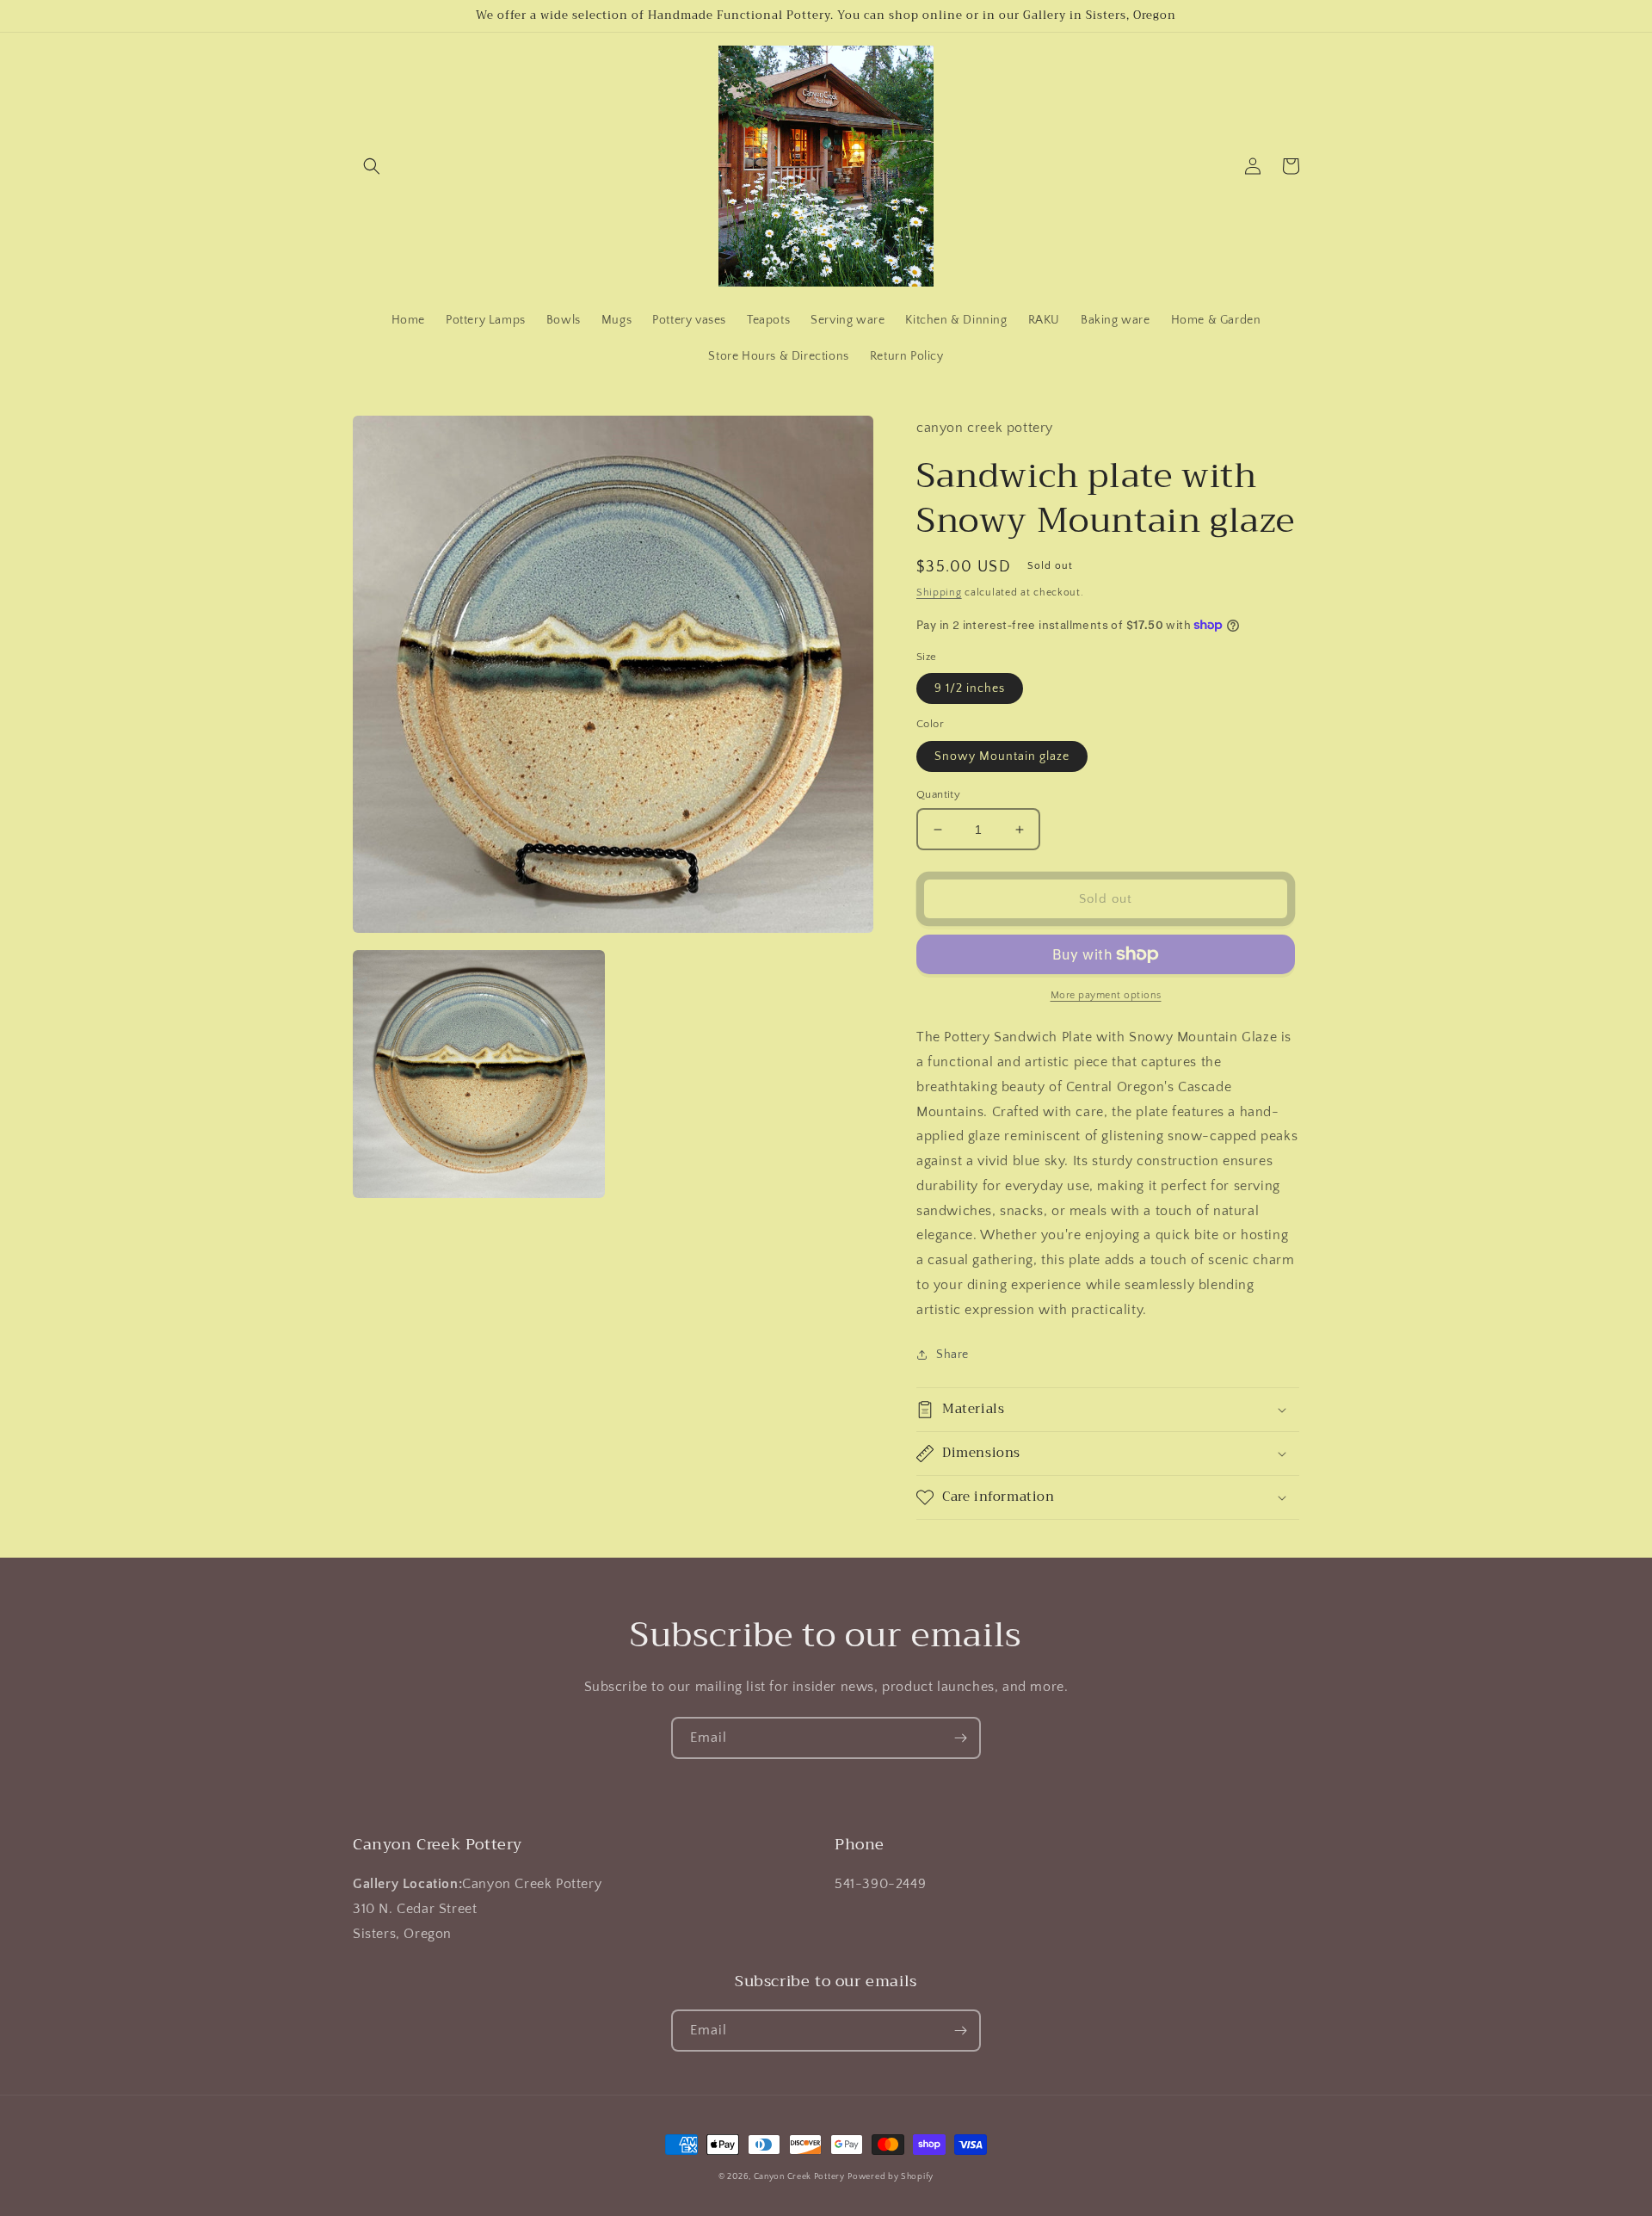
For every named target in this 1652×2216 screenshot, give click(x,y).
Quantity (938, 794)
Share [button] (952, 1355)
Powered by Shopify (891, 2177)
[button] (372, 166)
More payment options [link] (1106, 995)
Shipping (939, 593)
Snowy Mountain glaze (1002, 756)
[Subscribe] (960, 1738)
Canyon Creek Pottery (799, 2177)
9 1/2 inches (970, 688)
